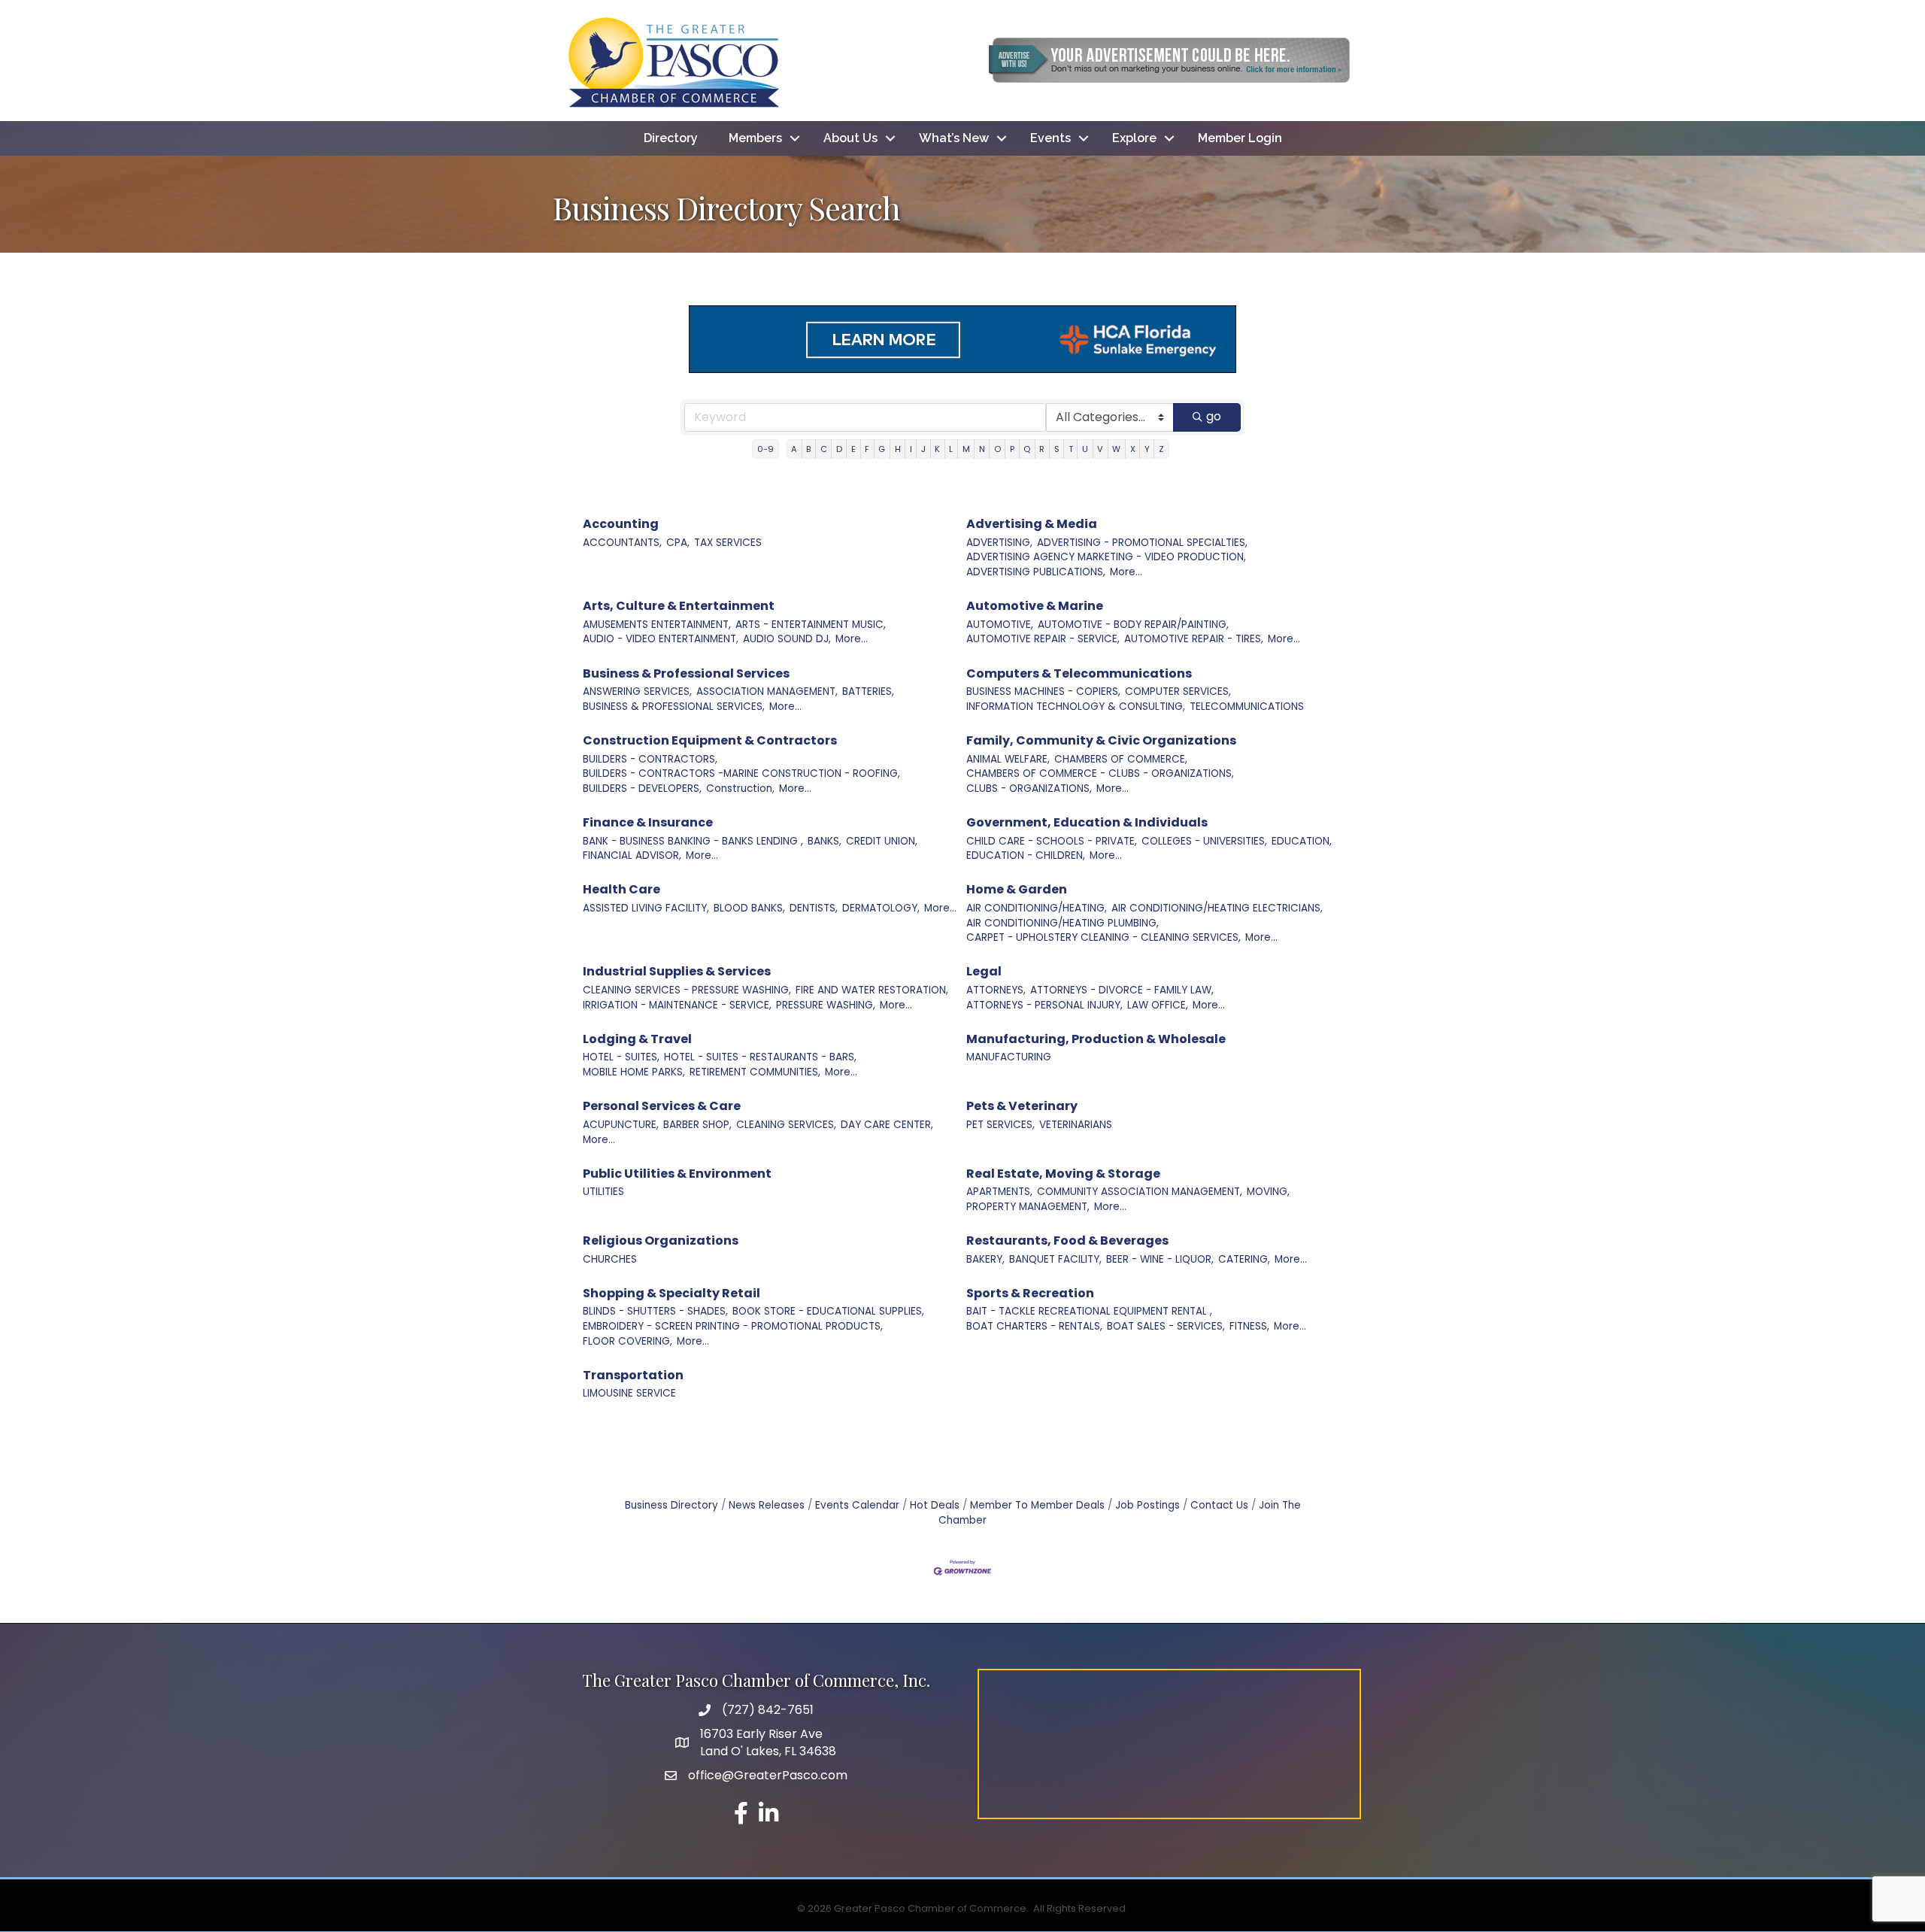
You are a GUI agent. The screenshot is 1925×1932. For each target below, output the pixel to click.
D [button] (839, 449)
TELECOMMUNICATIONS (1247, 707)
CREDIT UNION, (882, 841)
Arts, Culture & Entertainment (679, 606)
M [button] (966, 449)
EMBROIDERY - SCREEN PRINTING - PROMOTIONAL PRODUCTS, (733, 1326)
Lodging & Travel (637, 1039)
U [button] (1085, 449)
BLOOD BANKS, (749, 908)
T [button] (1071, 449)
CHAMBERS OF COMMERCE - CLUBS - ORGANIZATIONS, (1100, 773)
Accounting (621, 524)
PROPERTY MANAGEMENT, (1028, 1207)
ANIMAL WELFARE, (1008, 759)
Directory (671, 138)
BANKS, (825, 841)
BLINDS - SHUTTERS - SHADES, (655, 1311)
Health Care (621, 889)
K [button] (937, 449)
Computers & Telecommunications (1079, 673)
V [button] (1100, 449)
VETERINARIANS (1076, 1125)
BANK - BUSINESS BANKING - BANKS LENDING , (693, 841)
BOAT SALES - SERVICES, (1166, 1326)
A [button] (794, 449)
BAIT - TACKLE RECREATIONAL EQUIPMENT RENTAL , (1089, 1311)
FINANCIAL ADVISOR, (632, 855)
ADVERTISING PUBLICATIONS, (1036, 572)
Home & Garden (1017, 889)
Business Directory (671, 1505)
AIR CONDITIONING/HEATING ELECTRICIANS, (1217, 908)
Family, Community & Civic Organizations (1101, 740)
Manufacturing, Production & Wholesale (1096, 1039)
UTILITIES (603, 1192)
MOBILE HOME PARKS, (634, 1072)
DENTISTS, (814, 908)
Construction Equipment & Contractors (710, 740)
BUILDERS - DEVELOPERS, (642, 789)
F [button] (867, 449)
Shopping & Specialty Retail (671, 1293)
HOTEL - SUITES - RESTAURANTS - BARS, (760, 1057)
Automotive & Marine (1035, 606)
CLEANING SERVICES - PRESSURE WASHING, (687, 990)
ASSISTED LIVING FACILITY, (646, 908)
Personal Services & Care (662, 1106)
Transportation (633, 1375)
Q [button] (1027, 449)
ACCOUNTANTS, (622, 543)
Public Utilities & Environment (677, 1174)
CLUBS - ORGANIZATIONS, (1029, 789)
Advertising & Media (1032, 524)
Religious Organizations (661, 1240)
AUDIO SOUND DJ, (787, 639)
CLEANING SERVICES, (786, 1125)
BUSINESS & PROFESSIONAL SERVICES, (674, 707)
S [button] (1057, 449)
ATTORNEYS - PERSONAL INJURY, (1044, 1005)
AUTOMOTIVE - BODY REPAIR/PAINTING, (1133, 625)
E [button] (853, 449)
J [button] (923, 449)
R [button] (1042, 449)
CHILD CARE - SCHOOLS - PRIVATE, (1052, 841)
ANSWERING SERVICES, (637, 692)
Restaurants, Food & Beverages (1067, 1240)
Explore (1134, 138)
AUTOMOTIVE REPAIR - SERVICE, (1043, 639)
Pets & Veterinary (1022, 1106)
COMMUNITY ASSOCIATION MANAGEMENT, (1140, 1192)
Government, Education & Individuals (1087, 822)
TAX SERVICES (728, 543)
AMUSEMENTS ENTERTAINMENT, (657, 625)
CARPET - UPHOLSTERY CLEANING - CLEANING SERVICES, (1103, 937)
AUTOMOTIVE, (1000, 625)
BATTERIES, (868, 692)
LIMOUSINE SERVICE (629, 1393)
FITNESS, (1249, 1326)
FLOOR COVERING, (628, 1341)
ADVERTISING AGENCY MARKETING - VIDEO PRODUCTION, (1106, 557)
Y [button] (1147, 449)
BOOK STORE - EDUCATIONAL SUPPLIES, (828, 1311)
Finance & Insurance (648, 822)
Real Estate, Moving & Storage (1063, 1174)
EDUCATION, (1302, 841)
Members (755, 138)
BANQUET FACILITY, (1055, 1259)
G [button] (882, 449)
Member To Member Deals (1037, 1505)
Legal (984, 971)
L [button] (951, 449)
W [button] (1116, 449)
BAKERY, (985, 1259)
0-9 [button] (765, 449)
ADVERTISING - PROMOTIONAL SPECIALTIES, (1142, 543)
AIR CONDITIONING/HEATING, (1037, 908)
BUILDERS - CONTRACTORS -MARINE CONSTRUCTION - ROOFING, (741, 773)
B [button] (808, 449)
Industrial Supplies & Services (677, 971)
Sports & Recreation (1030, 1293)
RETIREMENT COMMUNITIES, (755, 1072)
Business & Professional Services (686, 673)
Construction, (740, 789)
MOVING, (1268, 1192)
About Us (850, 138)
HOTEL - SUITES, (621, 1057)
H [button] (898, 449)
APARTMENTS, (999, 1192)
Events (1050, 138)
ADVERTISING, (999, 543)
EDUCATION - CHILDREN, (1026, 855)
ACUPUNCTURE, (621, 1125)
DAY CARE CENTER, (887, 1125)
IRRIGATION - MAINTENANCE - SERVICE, (677, 1005)
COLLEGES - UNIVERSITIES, (1204, 841)
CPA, (678, 543)
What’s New (954, 138)
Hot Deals (935, 1505)
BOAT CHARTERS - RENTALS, (1034, 1326)
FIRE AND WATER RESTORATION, (872, 990)
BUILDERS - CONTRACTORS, (650, 759)
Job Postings (1147, 1505)
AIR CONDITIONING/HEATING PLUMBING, (1063, 923)
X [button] (1133, 449)
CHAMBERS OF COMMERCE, (1121, 759)
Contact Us (1219, 1505)
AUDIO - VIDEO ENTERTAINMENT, (661, 639)
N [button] (982, 449)
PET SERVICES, (1000, 1125)
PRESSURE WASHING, (826, 1005)
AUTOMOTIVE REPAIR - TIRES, (1194, 639)
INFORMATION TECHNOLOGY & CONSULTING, (1076, 707)
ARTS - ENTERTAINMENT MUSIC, (811, 625)
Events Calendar (857, 1505)
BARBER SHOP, (697, 1125)
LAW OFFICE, (1158, 1005)
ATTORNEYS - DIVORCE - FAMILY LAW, (1122, 990)
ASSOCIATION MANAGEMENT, (767, 692)
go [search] (1214, 416)
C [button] (824, 449)
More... (1126, 572)
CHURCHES (610, 1259)
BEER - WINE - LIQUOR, (1160, 1259)
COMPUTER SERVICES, (1178, 692)
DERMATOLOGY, (881, 908)
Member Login (1240, 138)
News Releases (767, 1505)
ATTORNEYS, (996, 990)
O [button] (997, 449)
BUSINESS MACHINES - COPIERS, (1043, 692)
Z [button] (1161, 449)
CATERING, (1244, 1259)
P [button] (1012, 449)
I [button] (911, 449)
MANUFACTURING (1009, 1057)
